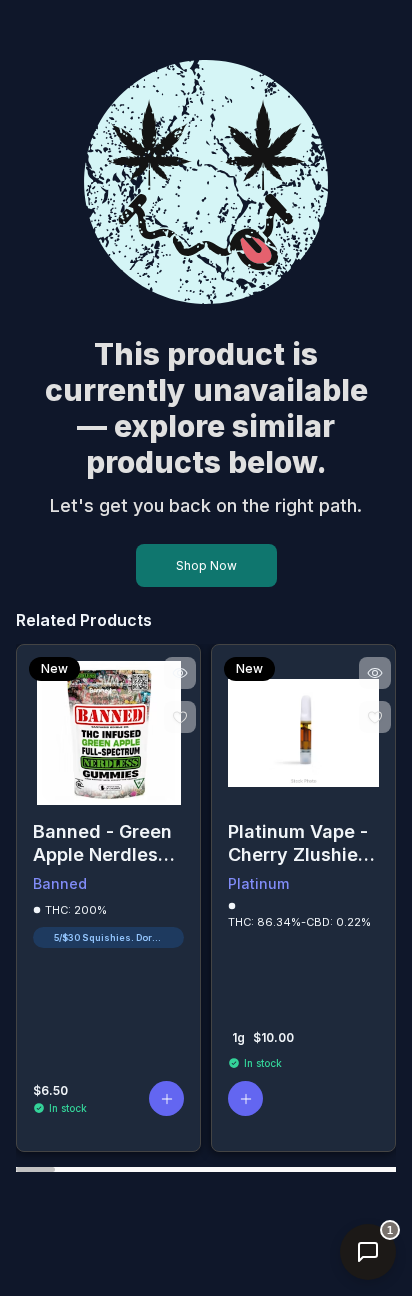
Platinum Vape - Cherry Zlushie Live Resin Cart (298, 843)
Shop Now (206, 565)
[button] (166, 1098)
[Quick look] (180, 673)
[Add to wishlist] (180, 717)
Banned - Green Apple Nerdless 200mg (102, 843)
